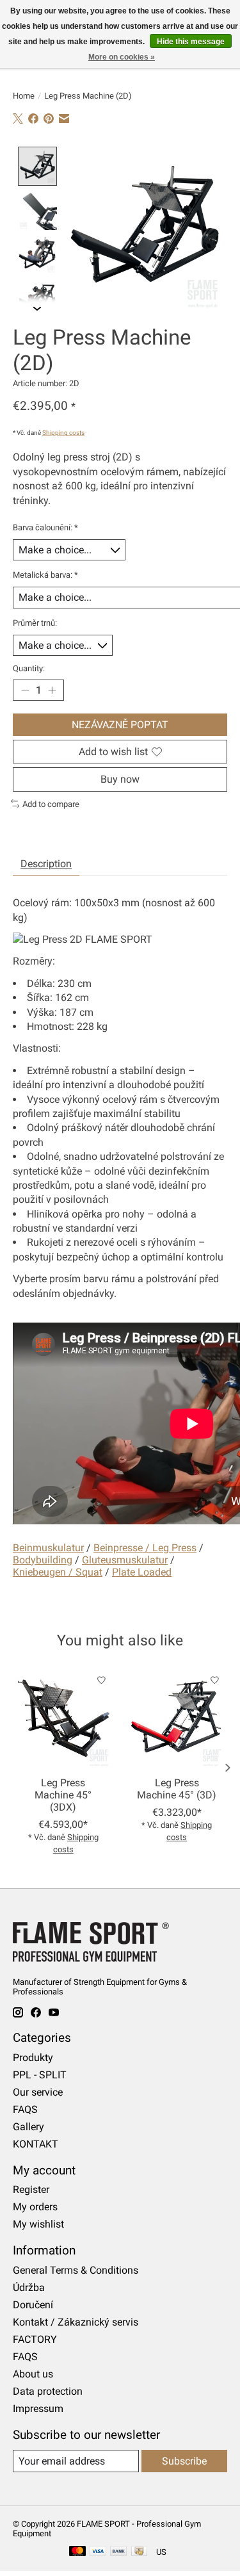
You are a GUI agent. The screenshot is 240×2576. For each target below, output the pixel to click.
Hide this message (191, 42)
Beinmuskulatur (48, 1548)
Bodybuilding (43, 1560)
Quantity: (29, 668)
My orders (35, 2207)
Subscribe (184, 2461)
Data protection (48, 2391)
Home (24, 96)
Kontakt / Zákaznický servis (76, 2322)
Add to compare (51, 804)
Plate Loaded (142, 1572)
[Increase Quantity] (52, 690)
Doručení (33, 2305)
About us (33, 2374)
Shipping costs (63, 433)
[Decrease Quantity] (25, 690)
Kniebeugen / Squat (58, 1572)
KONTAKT (36, 2144)
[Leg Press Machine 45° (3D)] (177, 1718)
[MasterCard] (77, 2552)
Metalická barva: (45, 575)
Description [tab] (46, 864)
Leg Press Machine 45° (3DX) (63, 1795)
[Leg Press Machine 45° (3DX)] (63, 1718)
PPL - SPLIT (40, 2075)
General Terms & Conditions (76, 2270)
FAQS (25, 2109)
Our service (38, 2092)
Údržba (29, 2287)
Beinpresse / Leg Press (145, 1548)
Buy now (120, 779)
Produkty (33, 2058)
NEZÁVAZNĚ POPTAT (120, 725)
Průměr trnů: (35, 623)
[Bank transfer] (118, 2552)
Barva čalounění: (45, 527)
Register (31, 2189)
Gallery (28, 2127)
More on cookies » (122, 57)
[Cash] (139, 2552)
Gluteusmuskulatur (125, 1560)
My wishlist (38, 2224)
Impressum (38, 2409)
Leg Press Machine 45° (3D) (177, 1789)
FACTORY (35, 2339)
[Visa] (98, 2552)
